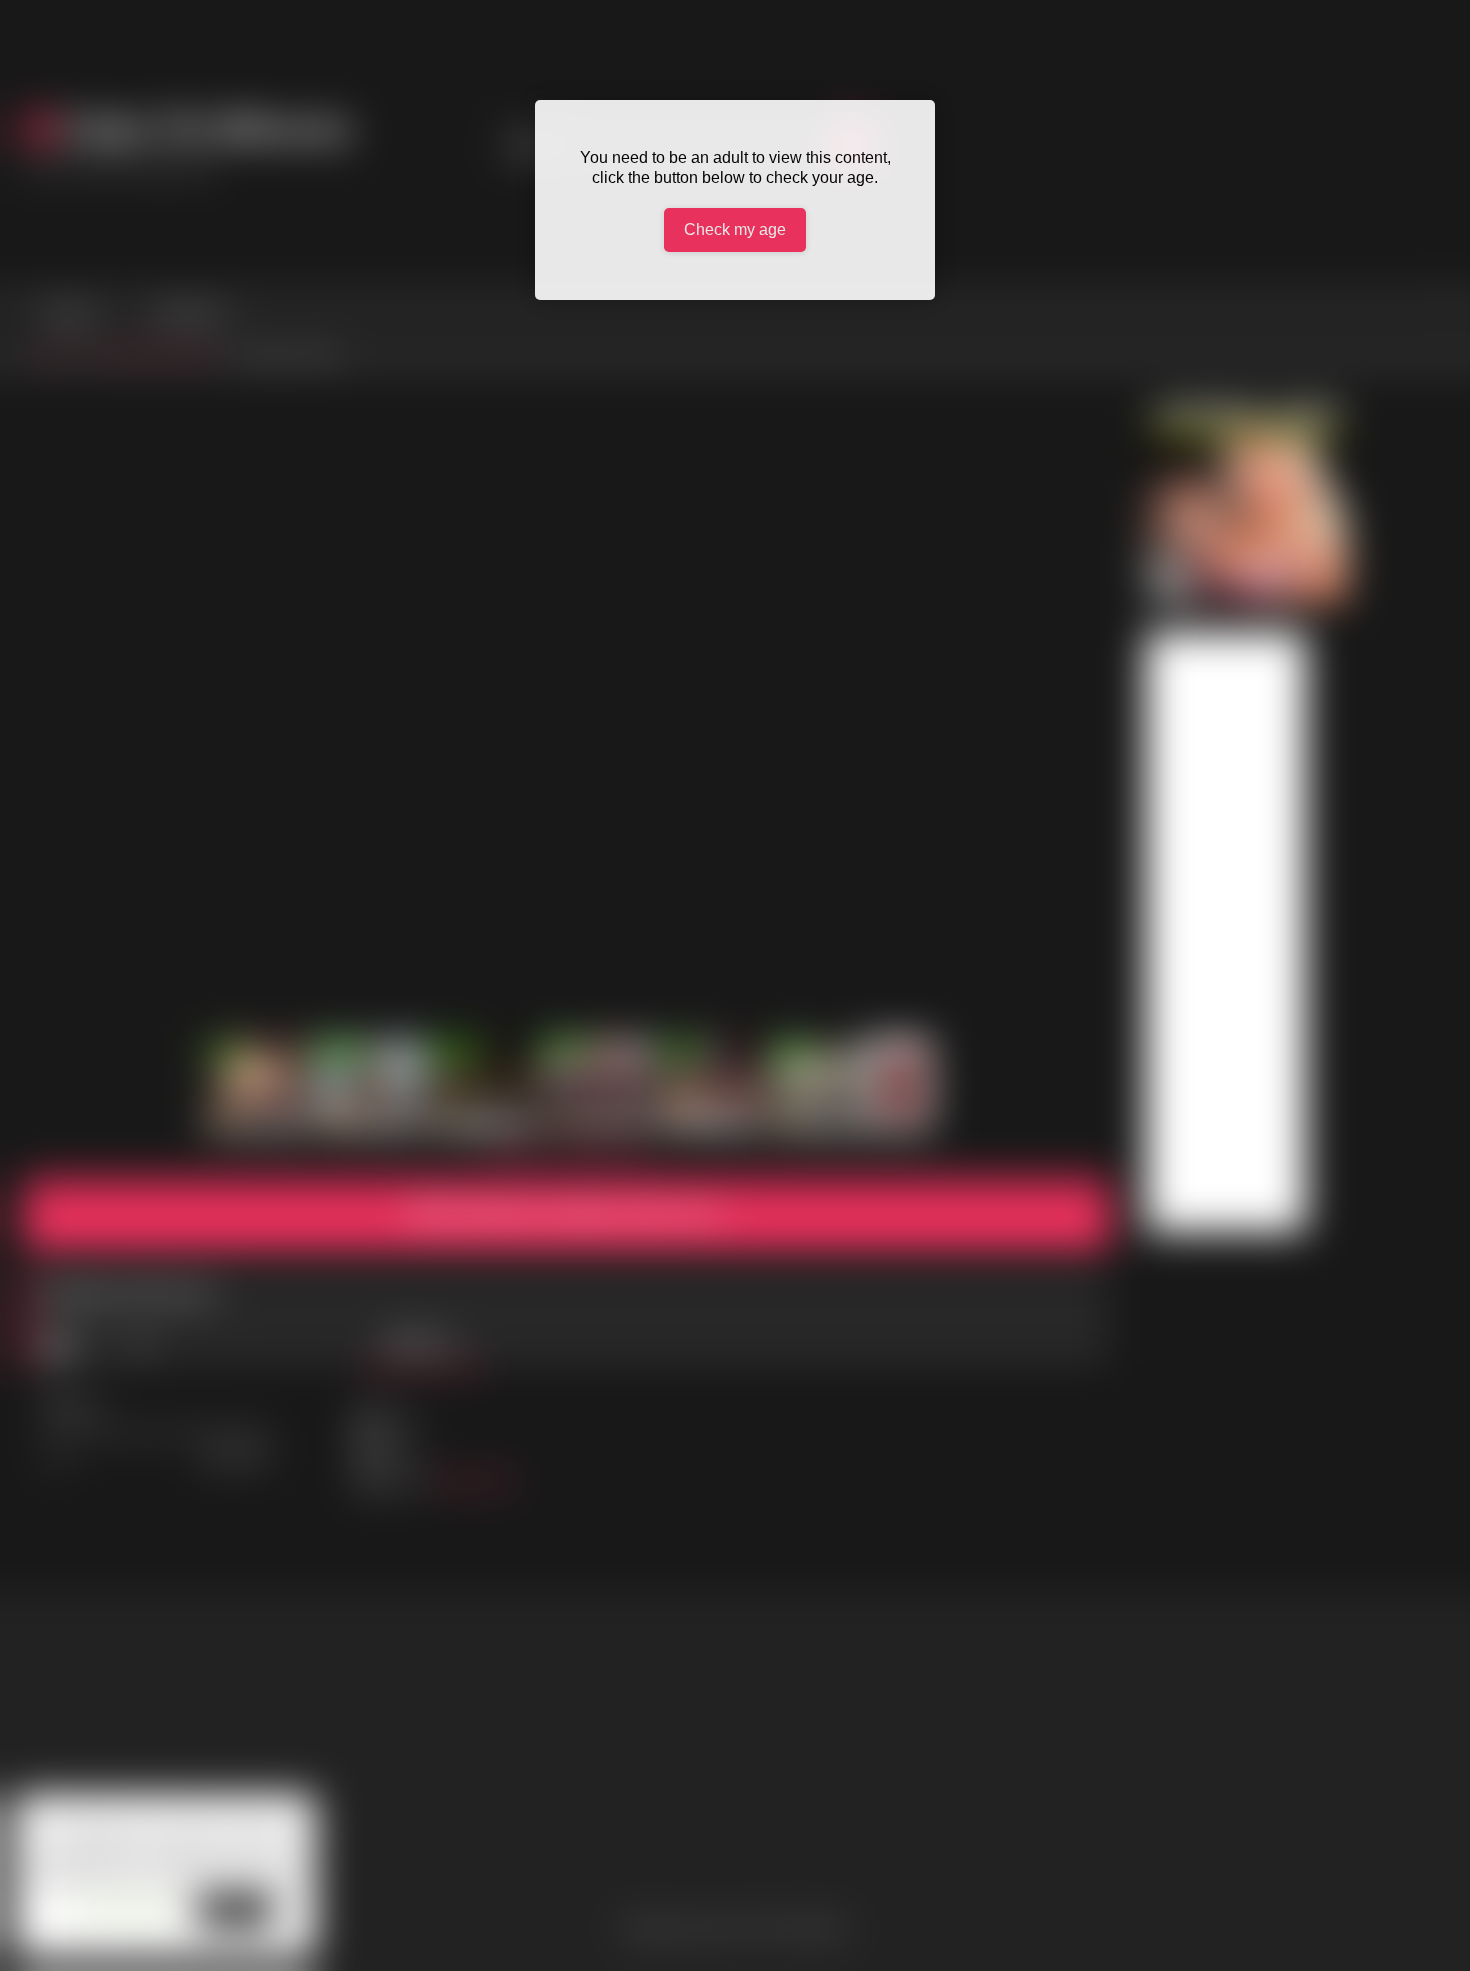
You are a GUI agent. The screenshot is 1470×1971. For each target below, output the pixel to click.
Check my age (735, 229)
